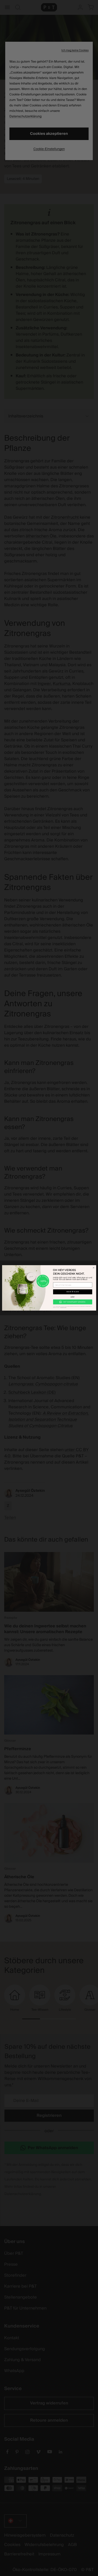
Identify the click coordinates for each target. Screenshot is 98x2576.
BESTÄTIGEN (73, 1292)
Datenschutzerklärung (63, 1308)
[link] (73, 1302)
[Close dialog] (93, 1268)
